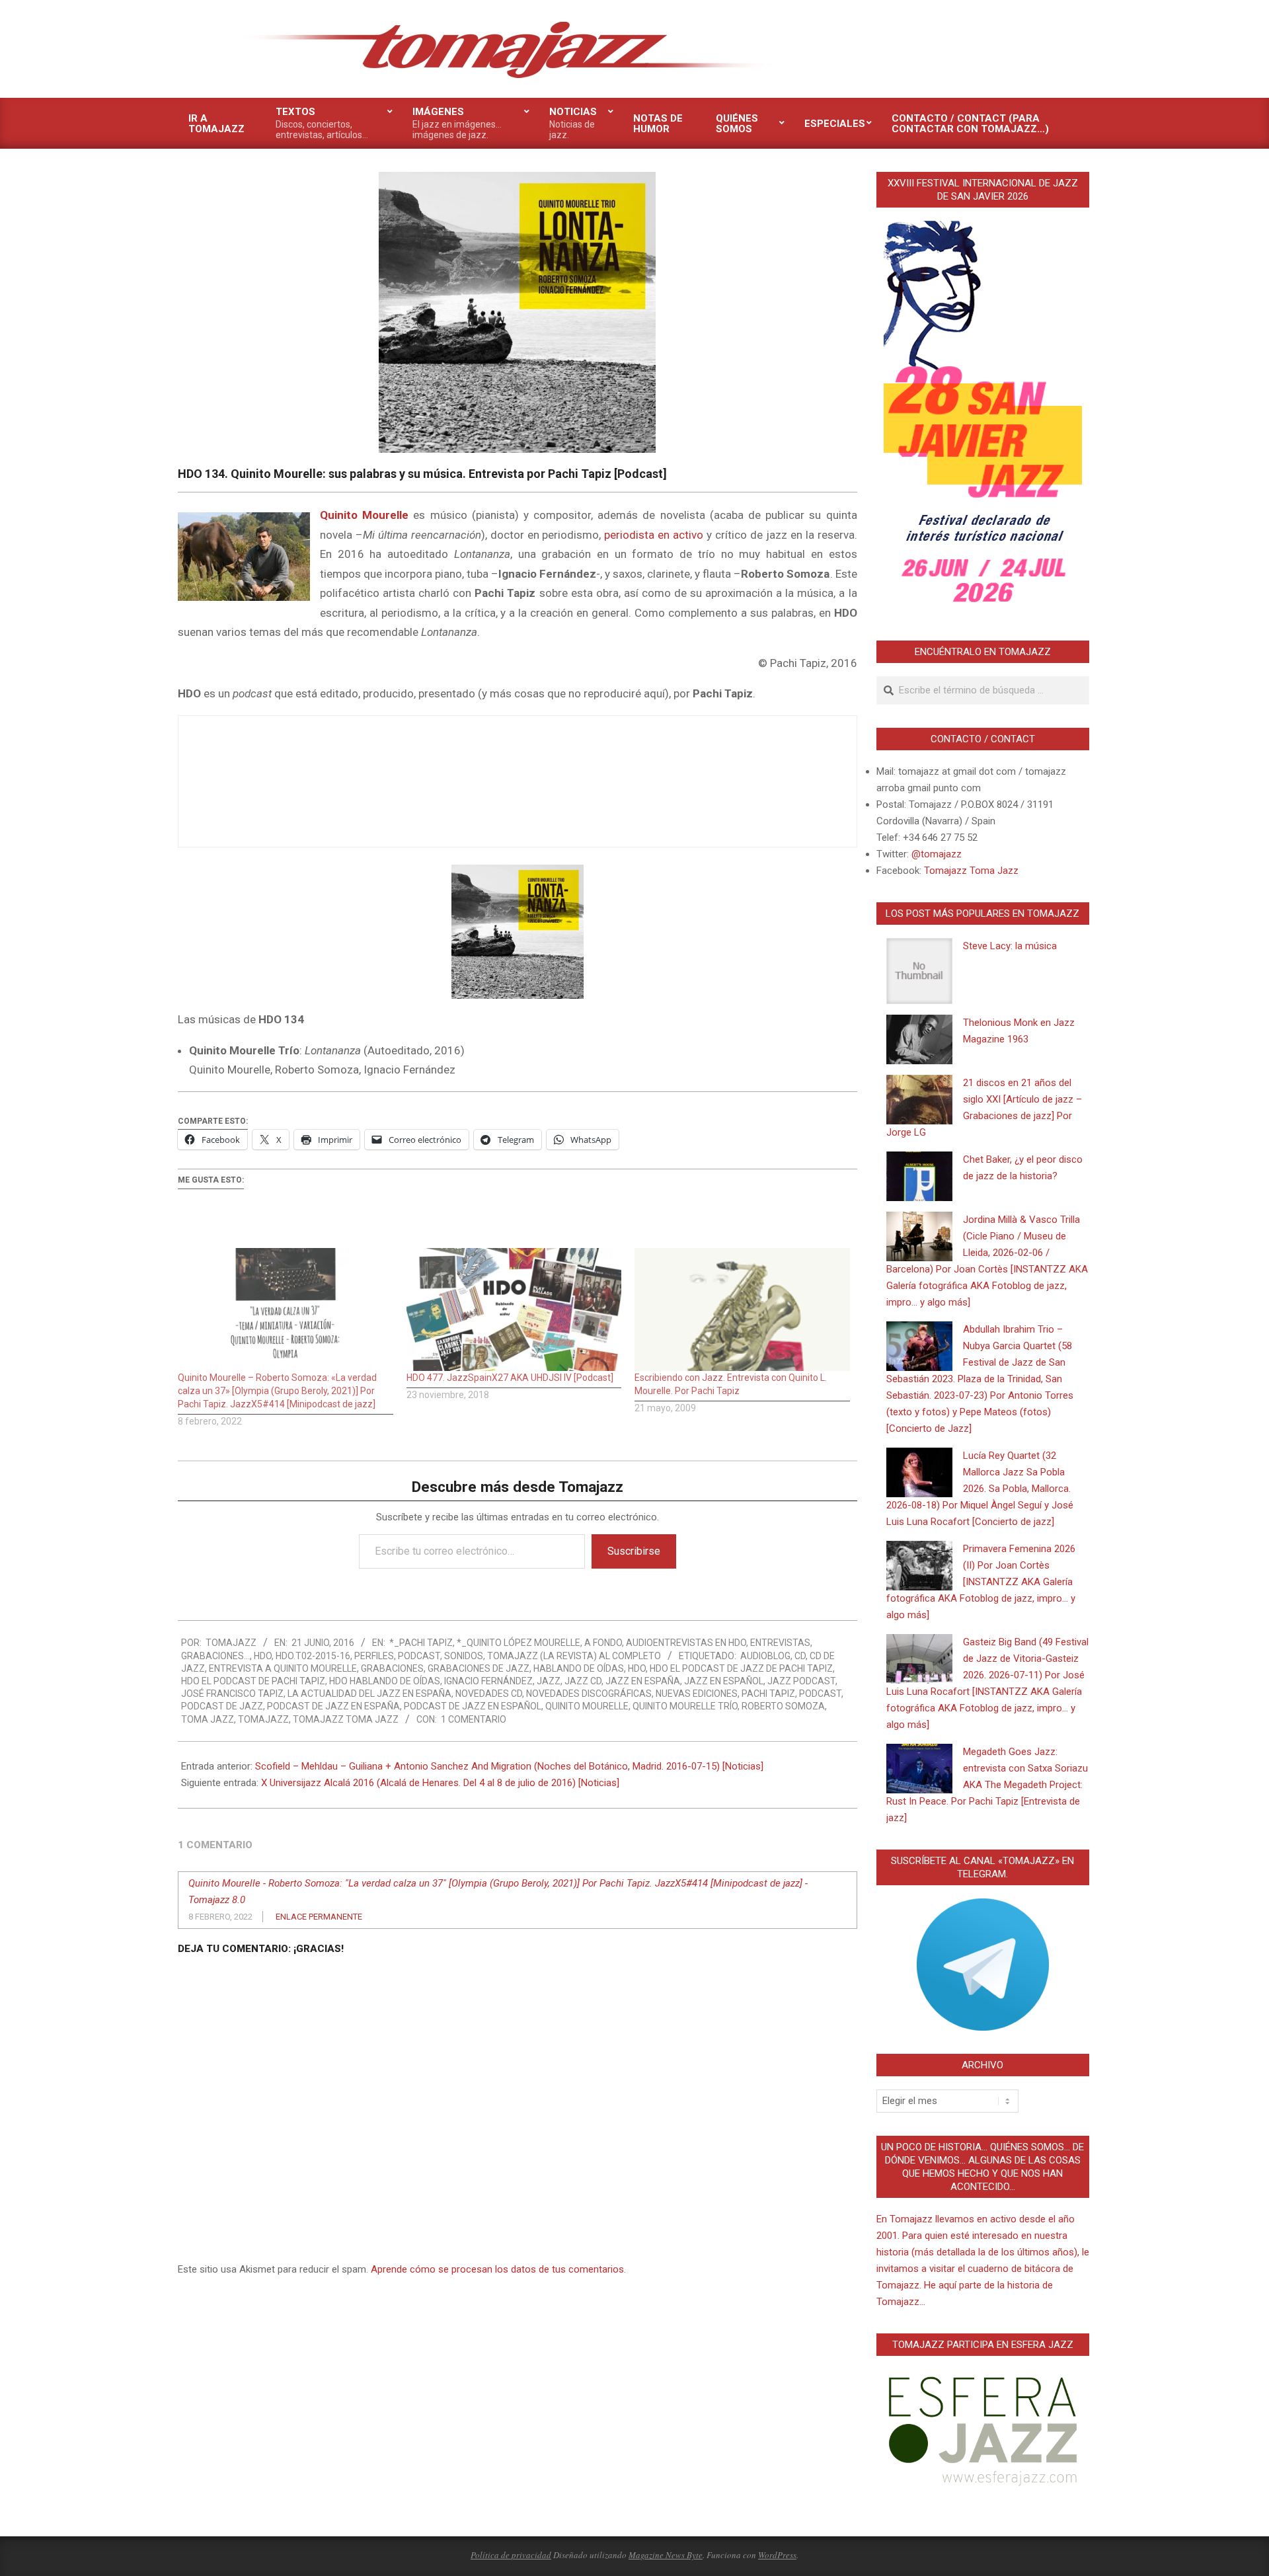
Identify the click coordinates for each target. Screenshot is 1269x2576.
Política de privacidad (511, 2555)
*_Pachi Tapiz (421, 1643)
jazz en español (724, 1681)
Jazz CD (583, 1681)
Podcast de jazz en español (473, 1706)
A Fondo (603, 1643)
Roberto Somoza (783, 1706)
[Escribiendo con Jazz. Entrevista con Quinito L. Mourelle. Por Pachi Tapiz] (742, 1309)
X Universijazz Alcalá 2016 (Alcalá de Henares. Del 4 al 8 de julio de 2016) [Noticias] (440, 1783)
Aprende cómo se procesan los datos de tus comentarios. (498, 2269)
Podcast (419, 1656)
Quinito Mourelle (587, 1706)
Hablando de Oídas (579, 1668)
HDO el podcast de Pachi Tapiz (253, 1681)
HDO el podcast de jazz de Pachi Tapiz (741, 1668)
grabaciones (392, 1668)
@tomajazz (937, 854)
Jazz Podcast (801, 1681)
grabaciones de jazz (479, 1668)
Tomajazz (263, 1719)
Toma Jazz (208, 1719)
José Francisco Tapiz (232, 1694)
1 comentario (474, 1719)
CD (800, 1656)
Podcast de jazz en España (333, 1706)
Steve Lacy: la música (1010, 946)
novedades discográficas (589, 1694)
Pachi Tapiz (768, 1694)
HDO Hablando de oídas (385, 1681)
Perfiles (374, 1656)
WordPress (777, 2555)
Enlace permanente (319, 1917)
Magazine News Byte (666, 2555)
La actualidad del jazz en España (369, 1694)
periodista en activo (654, 535)
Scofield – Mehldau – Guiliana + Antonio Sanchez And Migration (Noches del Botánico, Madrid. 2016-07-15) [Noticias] (509, 1766)
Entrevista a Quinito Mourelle (283, 1668)
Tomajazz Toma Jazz (346, 1719)
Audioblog (765, 1656)
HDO (263, 1656)
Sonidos (464, 1656)
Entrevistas (780, 1643)
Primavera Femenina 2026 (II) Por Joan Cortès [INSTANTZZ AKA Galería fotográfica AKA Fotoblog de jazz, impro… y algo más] (981, 1582)
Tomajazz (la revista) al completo (574, 1656)
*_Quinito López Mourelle (519, 1643)
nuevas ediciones (697, 1694)
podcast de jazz (222, 1706)
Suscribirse (634, 1551)
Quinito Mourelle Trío (685, 1706)
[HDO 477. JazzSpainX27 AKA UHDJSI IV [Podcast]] (514, 1309)
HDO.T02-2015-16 (313, 1656)
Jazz (549, 1681)
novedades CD (489, 1694)
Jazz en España (643, 1681)
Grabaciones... (215, 1656)
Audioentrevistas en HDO (686, 1643)
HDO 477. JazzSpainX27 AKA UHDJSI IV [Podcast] (510, 1378)
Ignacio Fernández (488, 1681)
